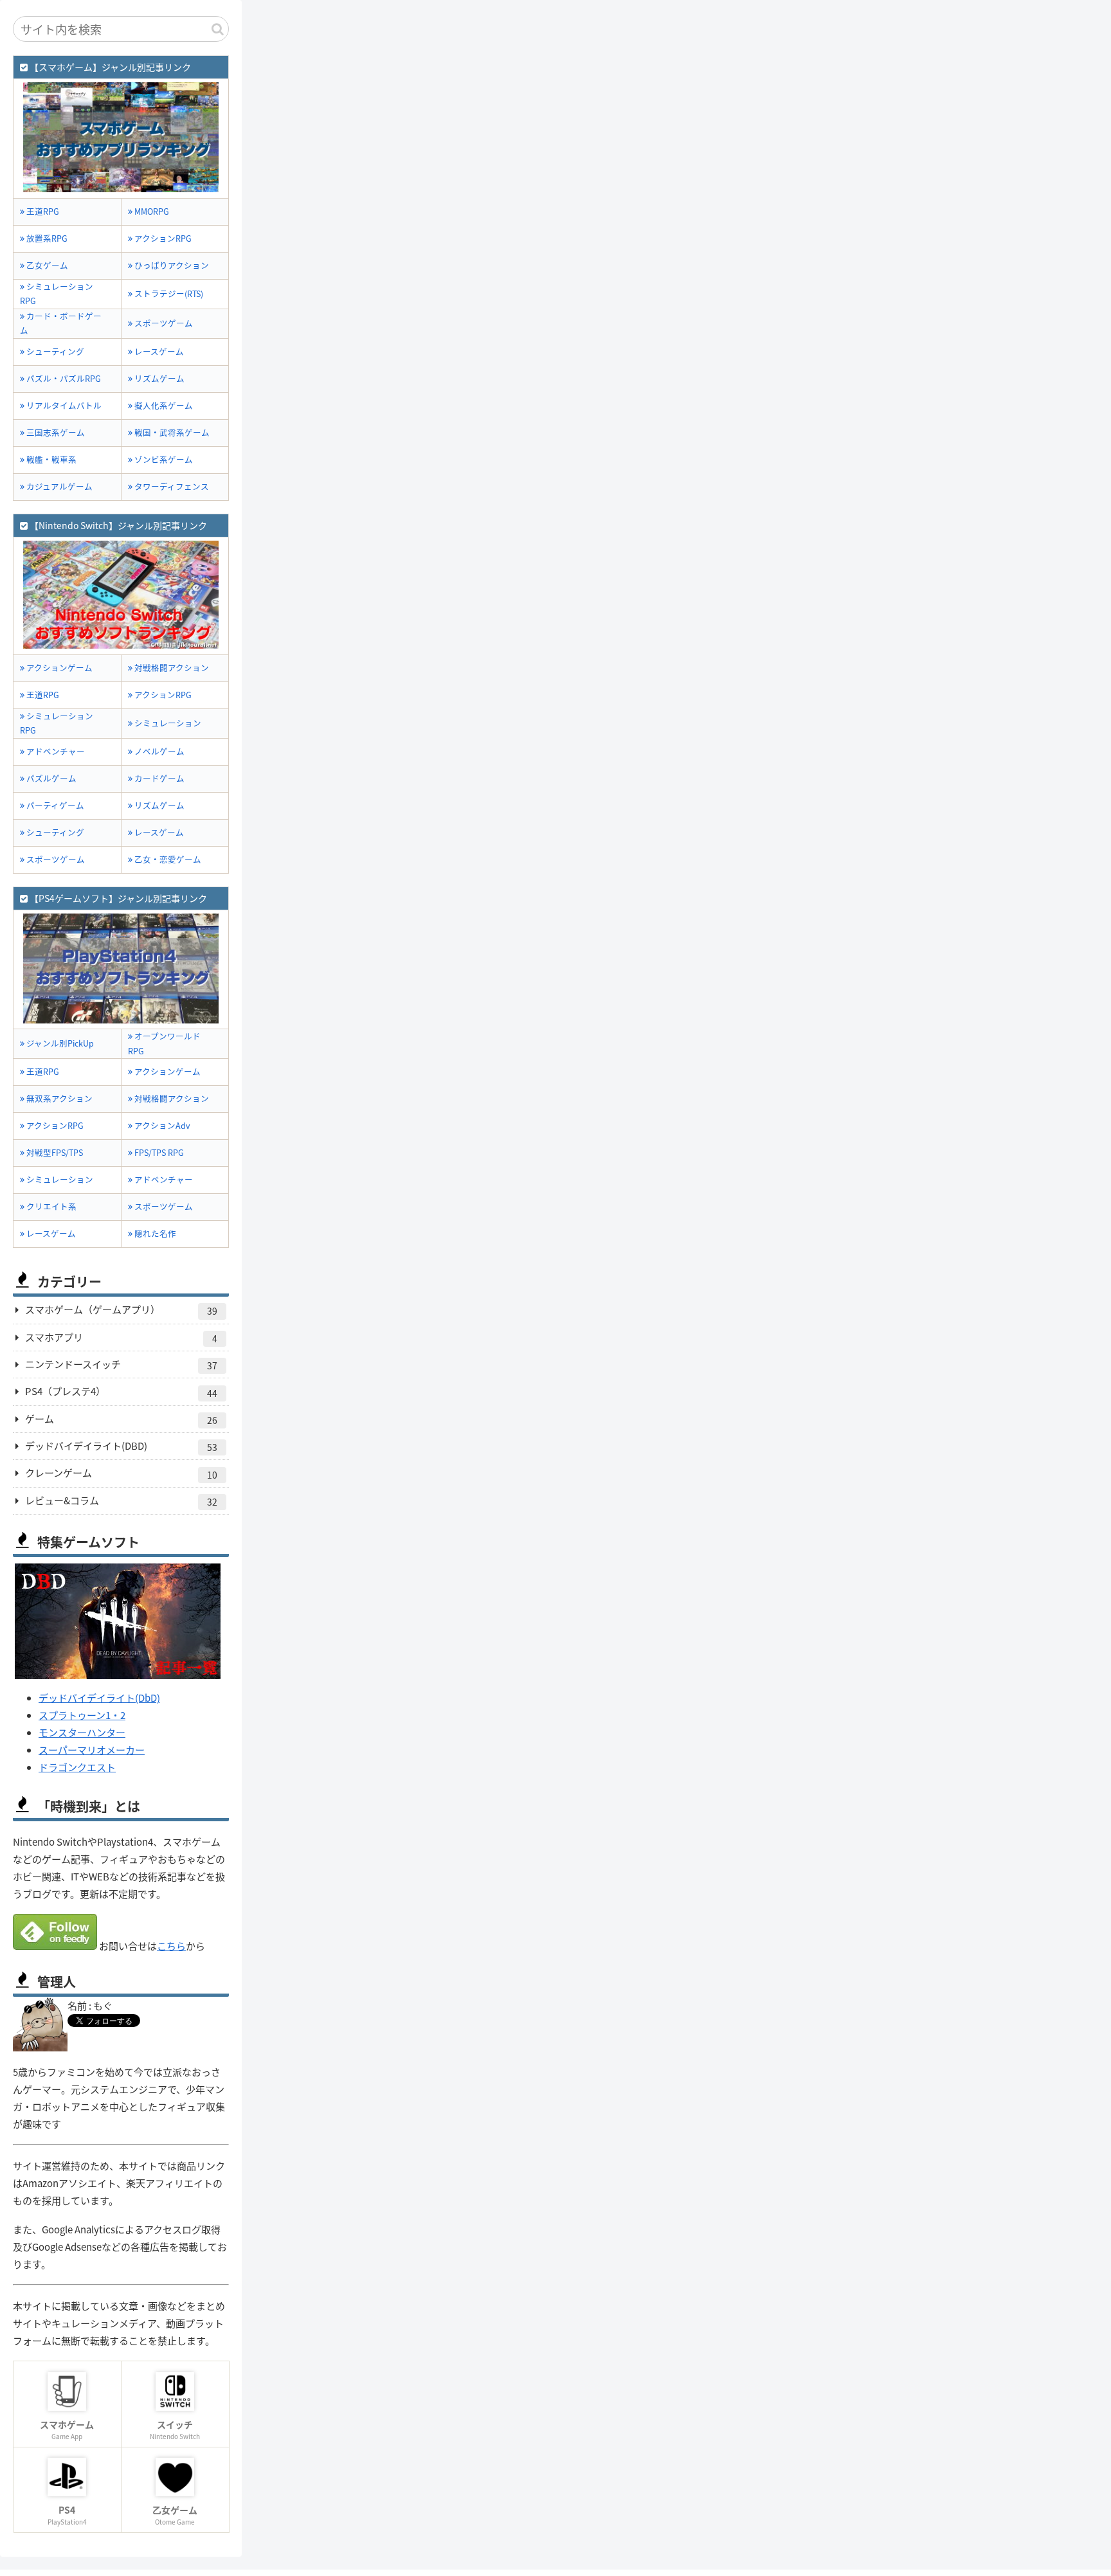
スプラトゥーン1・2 (82, 1715)
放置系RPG (46, 238)
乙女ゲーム (46, 265)
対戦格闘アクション (171, 668)
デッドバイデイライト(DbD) (99, 1698)
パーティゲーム (54, 805)
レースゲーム (158, 351)
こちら (171, 1946)
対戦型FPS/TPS (54, 1152)
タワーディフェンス (171, 486)
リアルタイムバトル (63, 405)
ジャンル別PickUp (59, 1043)
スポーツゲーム (163, 323)
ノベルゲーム (158, 751)
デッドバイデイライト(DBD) (121, 1446)
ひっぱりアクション (171, 265)
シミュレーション (167, 723)
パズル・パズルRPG (63, 378)
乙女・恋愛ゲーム (167, 859)
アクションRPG (162, 238)
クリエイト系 (50, 1206)
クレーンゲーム (121, 1473)
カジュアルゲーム (59, 486)
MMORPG (151, 211)
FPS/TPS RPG (158, 1152)
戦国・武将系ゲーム (171, 432)
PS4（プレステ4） (121, 1392)
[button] (218, 29)
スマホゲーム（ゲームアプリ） (121, 1310)
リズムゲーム (158, 378)
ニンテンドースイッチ (121, 1365)
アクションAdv (161, 1125)
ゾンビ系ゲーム (163, 459)
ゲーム (121, 1419)
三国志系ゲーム (55, 432)
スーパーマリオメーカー (92, 1750)
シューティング (54, 351)
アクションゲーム (59, 668)
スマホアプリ (121, 1338)
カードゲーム (158, 778)
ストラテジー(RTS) (168, 293)
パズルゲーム (50, 778)
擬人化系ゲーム (163, 405)
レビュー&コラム (121, 1501)
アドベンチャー (55, 751)
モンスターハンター (82, 1732)
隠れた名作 (154, 1233)
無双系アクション (59, 1098)
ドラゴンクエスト (77, 1767)
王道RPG (42, 211)
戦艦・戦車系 (50, 459)
